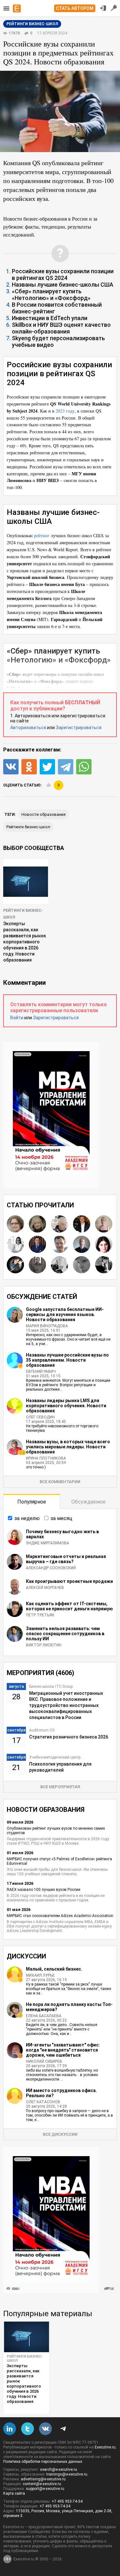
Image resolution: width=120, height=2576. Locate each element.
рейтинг (42, 535)
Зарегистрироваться (79, 728)
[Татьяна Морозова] (104, 1244)
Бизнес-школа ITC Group (51, 1687)
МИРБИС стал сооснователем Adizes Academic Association (60, 1916)
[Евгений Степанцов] (104, 1265)
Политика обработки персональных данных (43, 2462)
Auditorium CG (42, 1730)
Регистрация (114, 8)
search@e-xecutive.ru (59, 2470)
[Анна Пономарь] (15, 1244)
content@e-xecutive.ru (42, 2484)
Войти (17, 1018)
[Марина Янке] (82, 1265)
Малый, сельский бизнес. (54, 1969)
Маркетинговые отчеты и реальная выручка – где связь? (66, 1559)
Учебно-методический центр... (56, 1757)
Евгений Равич (41, 1372)
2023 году (65, 411)
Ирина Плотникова (46, 1458)
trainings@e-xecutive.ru (67, 2474)
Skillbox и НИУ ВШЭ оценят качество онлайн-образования (61, 328)
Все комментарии (60, 1482)
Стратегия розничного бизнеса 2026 (69, 1737)
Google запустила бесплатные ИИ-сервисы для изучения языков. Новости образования (65, 1314)
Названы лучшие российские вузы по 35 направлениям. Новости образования (67, 1360)
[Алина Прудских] (15, 1224)
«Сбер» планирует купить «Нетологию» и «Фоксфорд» (51, 295)
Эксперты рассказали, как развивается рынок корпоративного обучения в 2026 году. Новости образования (25, 942)
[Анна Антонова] (60, 1265)
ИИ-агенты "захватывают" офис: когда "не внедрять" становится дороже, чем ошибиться (63, 2050)
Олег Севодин (40, 1417)
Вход (103, 8)
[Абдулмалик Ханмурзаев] (82, 1244)
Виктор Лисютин (44, 1645)
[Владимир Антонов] (37, 1244)
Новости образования (44, 814)
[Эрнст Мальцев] (60, 1224)
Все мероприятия (60, 1787)
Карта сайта (14, 2493)
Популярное (32, 1502)
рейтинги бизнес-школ (28, 827)
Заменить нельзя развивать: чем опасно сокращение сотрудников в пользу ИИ (65, 1634)
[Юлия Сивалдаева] (15, 1265)
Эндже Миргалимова (48, 1543)
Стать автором (75, 8)
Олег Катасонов (43, 2102)
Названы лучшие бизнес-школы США (63, 285)
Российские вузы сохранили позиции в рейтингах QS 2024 (63, 274)
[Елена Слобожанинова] (37, 1224)
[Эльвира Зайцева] (104, 1224)
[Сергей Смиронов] (37, 1265)
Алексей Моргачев (45, 1588)
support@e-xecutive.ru (45, 2489)
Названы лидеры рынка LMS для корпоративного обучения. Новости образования (66, 1406)
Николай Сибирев (44, 2061)
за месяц (61, 1518)
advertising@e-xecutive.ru (43, 2479)
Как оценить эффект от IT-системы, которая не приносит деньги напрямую (69, 1606)
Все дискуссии (60, 2134)
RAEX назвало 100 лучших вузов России (44, 1890)
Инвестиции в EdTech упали (50, 318)
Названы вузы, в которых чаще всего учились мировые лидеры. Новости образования (68, 1447)
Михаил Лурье (40, 1975)
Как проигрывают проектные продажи (69, 1581)
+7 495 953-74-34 (67, 2501)
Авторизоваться (28, 728)
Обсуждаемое (88, 1502)
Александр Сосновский (51, 1568)
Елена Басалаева (44, 2016)
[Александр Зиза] (60, 1244)
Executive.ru (105, 2447)
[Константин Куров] (82, 1224)
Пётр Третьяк (40, 1615)
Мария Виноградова (47, 1326)
